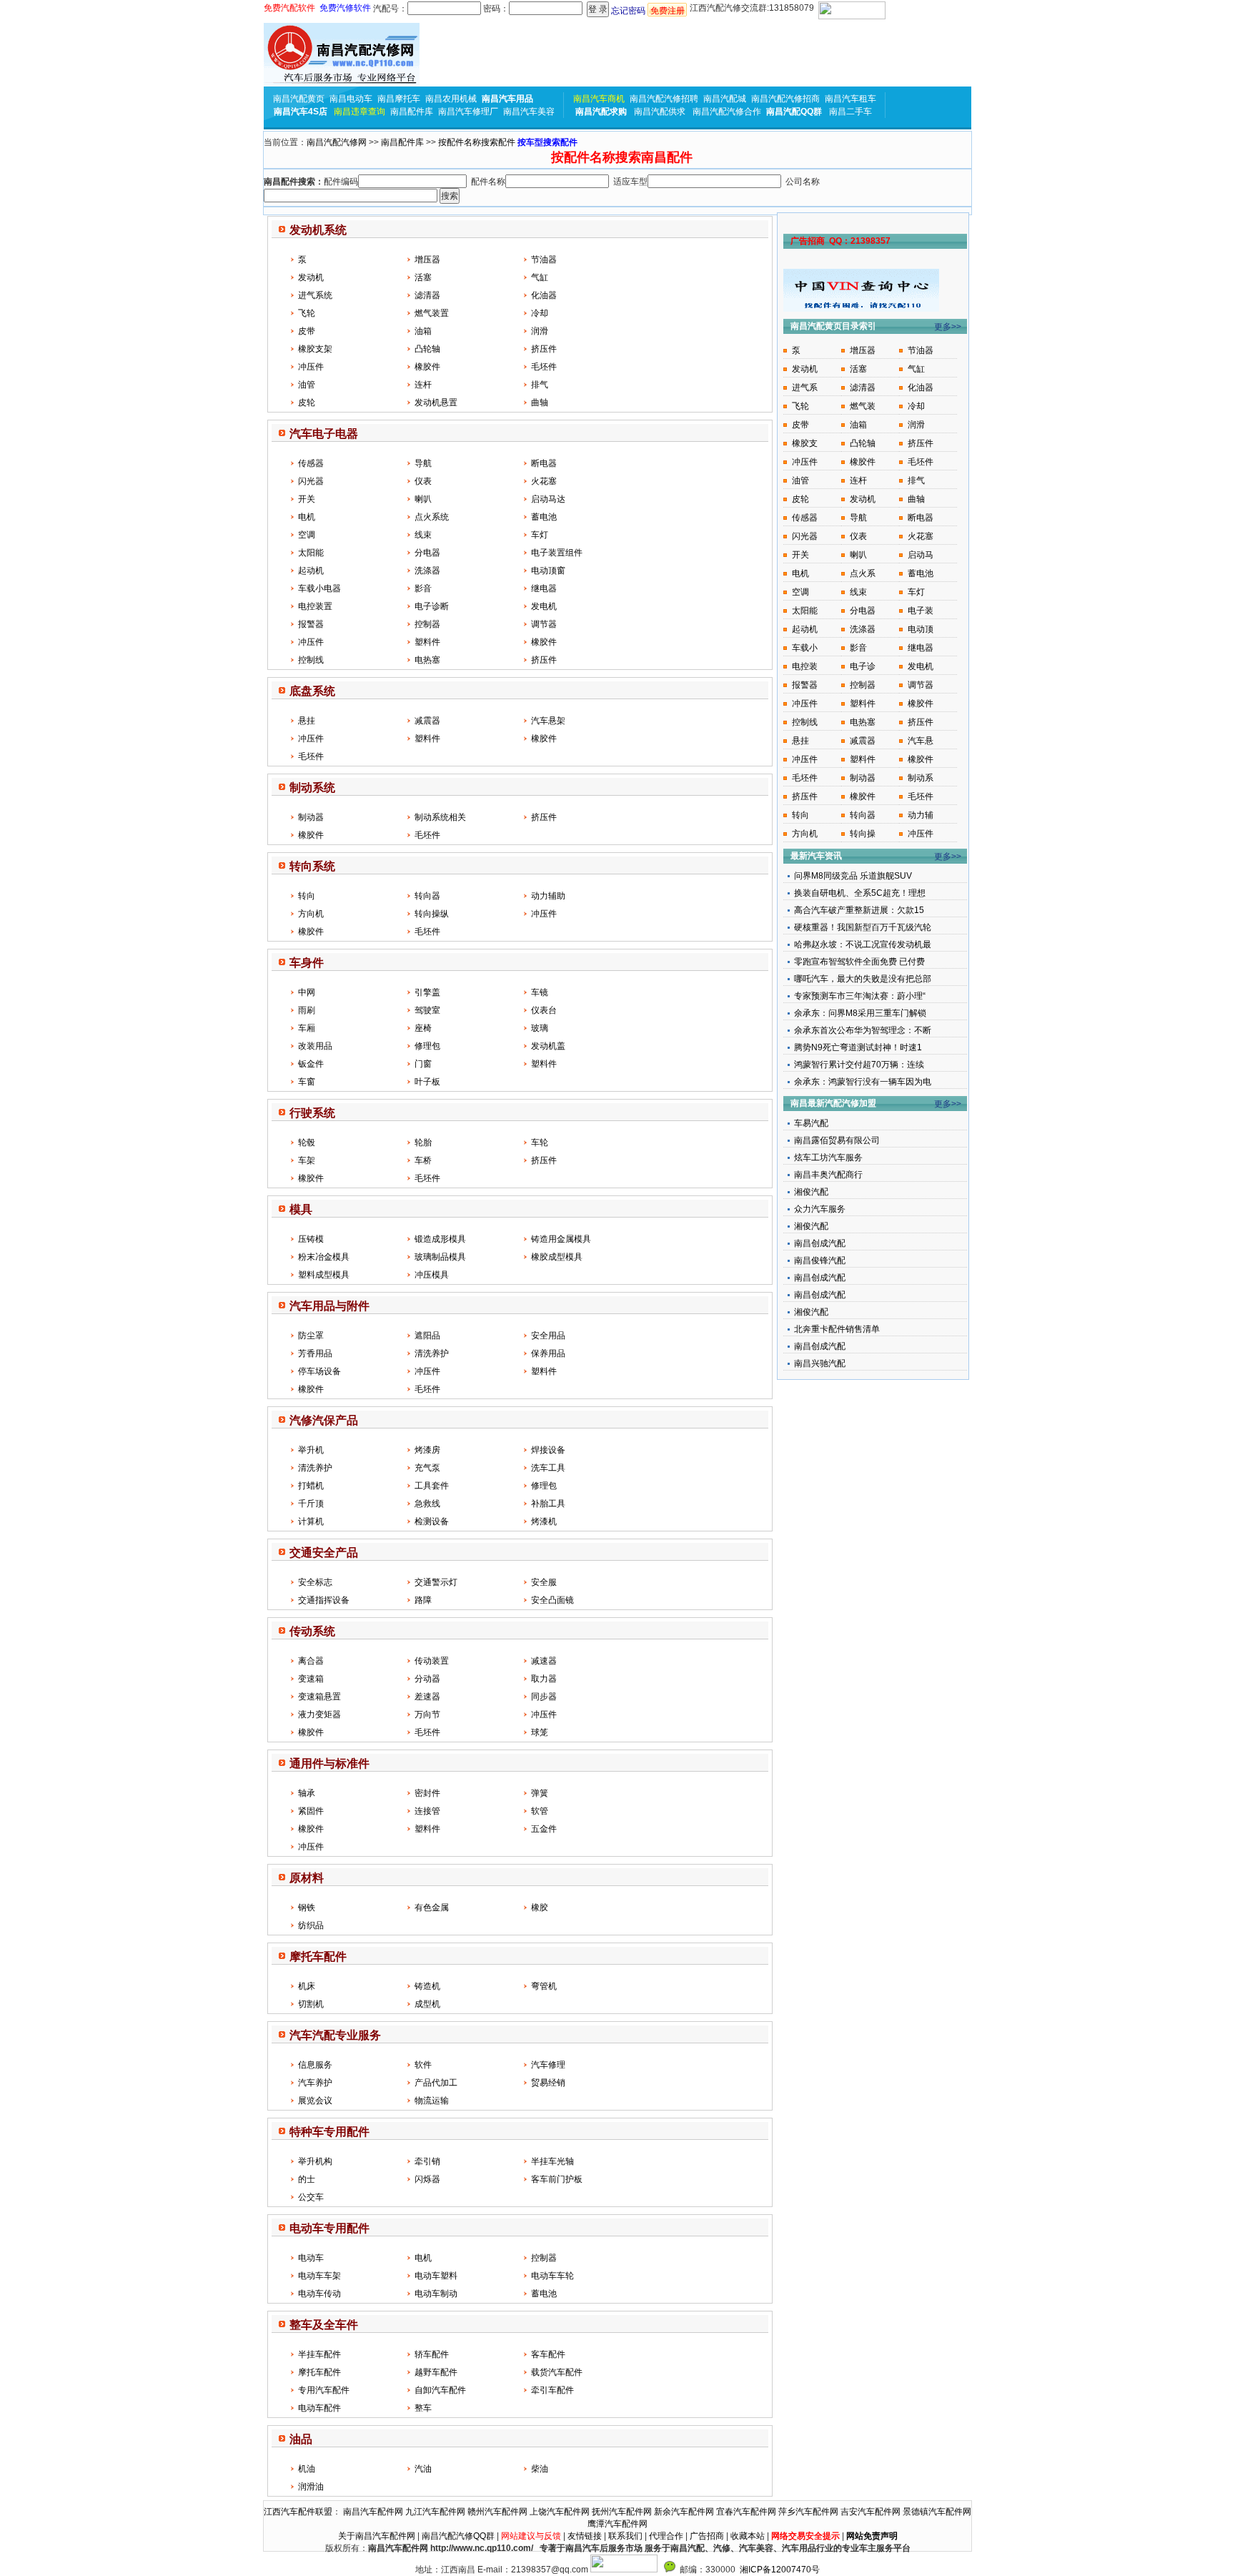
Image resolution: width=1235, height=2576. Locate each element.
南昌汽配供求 (660, 112)
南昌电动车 (351, 99)
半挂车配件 (319, 2354)
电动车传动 (319, 2294)
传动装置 (432, 1661)
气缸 (540, 277)
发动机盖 (548, 1046)
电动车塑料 (436, 2276)
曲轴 (540, 403)
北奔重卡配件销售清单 (837, 1329)
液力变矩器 (319, 1714)
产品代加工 (436, 2083)
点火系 (863, 573)
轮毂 (307, 1143)
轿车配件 (432, 2354)
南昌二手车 (850, 112)
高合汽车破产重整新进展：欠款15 (859, 910)
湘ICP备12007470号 (780, 2570)
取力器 (544, 1679)
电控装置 (315, 606)
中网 (307, 992)
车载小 (805, 648)
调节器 (544, 624)
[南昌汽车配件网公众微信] (670, 2570)
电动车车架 (319, 2276)
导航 (423, 463)
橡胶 (540, 1908)
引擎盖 (427, 992)
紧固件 (311, 1811)
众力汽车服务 (820, 1209)
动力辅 (921, 815)
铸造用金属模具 (561, 1239)
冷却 (540, 313)
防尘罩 (311, 1336)
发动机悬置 (436, 403)
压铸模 (311, 1239)
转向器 (427, 896)
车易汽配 (811, 1123)
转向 (307, 896)
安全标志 (315, 1582)
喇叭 (423, 499)
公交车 (311, 2197)
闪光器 (311, 481)
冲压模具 (432, 1275)
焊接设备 (548, 1450)
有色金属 (432, 1908)
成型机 (427, 2004)
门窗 (423, 1064)
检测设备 (432, 1521)
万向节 (427, 1714)
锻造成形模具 (440, 1239)
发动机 (311, 277)
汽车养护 (315, 2083)
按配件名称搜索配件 (477, 142)
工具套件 (432, 1486)
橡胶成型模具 (557, 1257)
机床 (307, 1986)
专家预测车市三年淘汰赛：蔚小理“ (860, 996)
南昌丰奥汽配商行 (828, 1175)
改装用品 (315, 1046)
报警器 (311, 624)
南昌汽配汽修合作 (727, 112)
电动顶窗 (548, 571)
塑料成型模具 (324, 1275)
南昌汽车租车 (850, 99)
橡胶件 (427, 367)
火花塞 (544, 481)
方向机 (311, 914)
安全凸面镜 (552, 1600)
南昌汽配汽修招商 (785, 99)
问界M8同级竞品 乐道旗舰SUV (853, 876)
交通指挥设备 (324, 1600)
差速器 (427, 1697)
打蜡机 (311, 1486)
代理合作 (666, 2536)
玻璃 (540, 1028)
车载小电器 (319, 588)
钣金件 (311, 1064)
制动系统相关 (440, 817)
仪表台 (544, 1010)
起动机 (311, 571)
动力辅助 (548, 896)
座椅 (423, 1028)
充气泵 (427, 1468)
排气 (540, 385)
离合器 (311, 1661)
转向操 (863, 834)
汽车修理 (548, 2065)
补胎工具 (548, 1504)
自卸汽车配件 (440, 2390)
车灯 (540, 535)
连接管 (427, 1811)
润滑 (540, 331)
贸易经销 (548, 2083)
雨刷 (307, 1010)
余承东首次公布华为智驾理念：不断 (863, 1030)
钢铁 (307, 1908)
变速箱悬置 (319, 1697)
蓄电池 (544, 517)
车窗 (307, 1082)
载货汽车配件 (557, 2372)
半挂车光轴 (552, 2161)
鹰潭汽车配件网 (617, 2524)
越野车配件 (436, 2372)
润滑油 (311, 2487)
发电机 (544, 606)
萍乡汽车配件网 (808, 2512)
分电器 (427, 553)
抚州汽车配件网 (622, 2512)
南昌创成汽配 (820, 1243)
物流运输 (432, 2101)
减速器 (544, 1661)
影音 (423, 588)
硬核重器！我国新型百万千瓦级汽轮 (863, 927)
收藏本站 (748, 2536)
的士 (307, 2179)
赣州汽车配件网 (497, 2512)
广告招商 (707, 2536)
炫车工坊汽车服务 (828, 1158)
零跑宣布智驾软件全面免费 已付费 (859, 962)
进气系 (805, 388)
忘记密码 (628, 11)
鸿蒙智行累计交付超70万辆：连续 (859, 1065)
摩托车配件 (319, 2372)
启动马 (921, 555)
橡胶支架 (315, 349)
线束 (423, 535)
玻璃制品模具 (440, 1257)
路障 (423, 1600)
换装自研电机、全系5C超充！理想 (860, 893)
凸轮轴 (427, 349)
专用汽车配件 (324, 2390)
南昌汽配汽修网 (337, 142)
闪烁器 (427, 2179)
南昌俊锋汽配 (820, 1260)
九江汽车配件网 (435, 2512)
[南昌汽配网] (342, 55)
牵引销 (427, 2161)
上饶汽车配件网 (560, 2512)
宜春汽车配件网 (746, 2512)
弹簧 (540, 1793)
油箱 (423, 331)
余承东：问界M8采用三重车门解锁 (860, 1013)
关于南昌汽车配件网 (377, 2536)
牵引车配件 (552, 2390)
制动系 (921, 778)
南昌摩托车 (399, 99)
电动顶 (921, 629)
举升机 (311, 1450)
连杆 (423, 385)
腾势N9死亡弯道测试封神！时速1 (858, 1047)
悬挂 (307, 721)
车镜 (540, 992)
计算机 (311, 1521)
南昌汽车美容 (529, 112)
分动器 (427, 1679)
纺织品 (311, 1925)
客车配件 (548, 2354)
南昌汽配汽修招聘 (664, 99)
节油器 (544, 260)
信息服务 (315, 2065)
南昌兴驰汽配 (820, 1363)
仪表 (423, 481)
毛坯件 (544, 367)
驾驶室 (427, 1010)
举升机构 (315, 2161)
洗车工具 (548, 1468)
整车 (423, 2408)
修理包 (427, 1046)
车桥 (423, 1160)
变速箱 (311, 1679)
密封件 (427, 1793)
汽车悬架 (548, 721)
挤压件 (544, 349)
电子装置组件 (557, 553)
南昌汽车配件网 (373, 2512)
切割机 (311, 2004)
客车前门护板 (557, 2179)
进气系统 (315, 295)
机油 (307, 2469)
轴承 (307, 1793)
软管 (540, 1811)
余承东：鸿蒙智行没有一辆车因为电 (863, 1082)
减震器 (427, 721)
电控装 (805, 666)
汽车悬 (921, 741)
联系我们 (625, 2536)
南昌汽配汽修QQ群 (458, 2536)
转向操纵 (432, 914)
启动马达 (548, 499)
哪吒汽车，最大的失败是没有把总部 (863, 979)
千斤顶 (311, 1504)
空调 (307, 535)
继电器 (544, 588)
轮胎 (423, 1143)
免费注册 (668, 11)
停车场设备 (319, 1371)
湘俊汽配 (811, 1192)
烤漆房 (427, 1450)
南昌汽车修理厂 (468, 112)
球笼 (540, 1732)
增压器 (427, 260)
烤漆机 (544, 1521)
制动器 (311, 817)
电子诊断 (432, 606)
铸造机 (427, 1986)
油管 (307, 385)
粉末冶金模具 (324, 1257)
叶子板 (427, 1082)
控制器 (427, 624)
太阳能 (311, 553)
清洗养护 (432, 1353)
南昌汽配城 (725, 99)
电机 (307, 517)
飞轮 (307, 313)
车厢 (307, 1028)
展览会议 (315, 2101)
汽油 (423, 2469)
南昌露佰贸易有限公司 (837, 1140)
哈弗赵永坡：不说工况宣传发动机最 (863, 944)
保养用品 (548, 1353)
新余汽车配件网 (684, 2512)
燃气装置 (432, 313)
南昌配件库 (412, 112)
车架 (307, 1160)
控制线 (311, 660)
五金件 (544, 1829)
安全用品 (548, 1336)
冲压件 (311, 367)
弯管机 (544, 1986)
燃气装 (863, 406)
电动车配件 (319, 2408)
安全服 (544, 1582)
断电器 (544, 463)
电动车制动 (436, 2294)
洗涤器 (427, 571)
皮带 (307, 331)
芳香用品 (315, 1353)
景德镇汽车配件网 (937, 2512)
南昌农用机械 (451, 99)
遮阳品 (427, 1336)
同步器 (544, 1697)
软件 (423, 2065)
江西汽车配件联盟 (298, 2512)
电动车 (311, 2258)
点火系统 (432, 517)
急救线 (427, 1504)
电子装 (921, 611)
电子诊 (863, 666)
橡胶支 (805, 443)
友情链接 (585, 2536)
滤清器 (427, 295)
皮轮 (307, 403)
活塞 (423, 277)
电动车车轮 (552, 2276)
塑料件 (427, 642)
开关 (307, 499)
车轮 (540, 1143)
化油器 (544, 295)
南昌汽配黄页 (299, 99)
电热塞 (427, 660)
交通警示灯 (436, 1582)
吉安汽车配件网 (871, 2512)
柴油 (540, 2469)
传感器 (311, 463)
